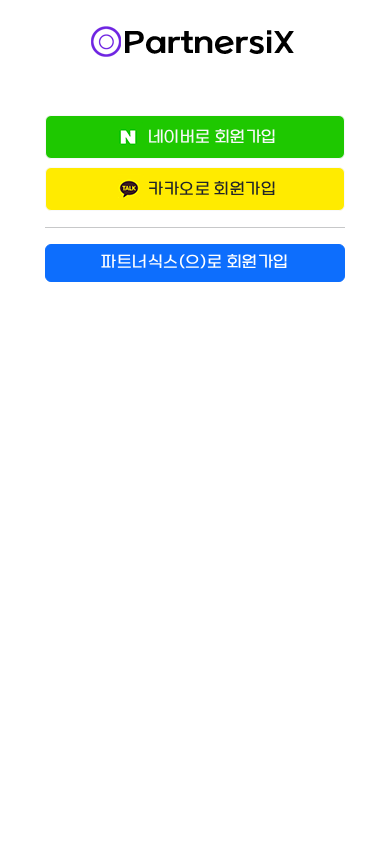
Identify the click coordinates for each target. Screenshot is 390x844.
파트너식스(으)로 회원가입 (195, 262)
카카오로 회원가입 (210, 189)
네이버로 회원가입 (210, 137)
